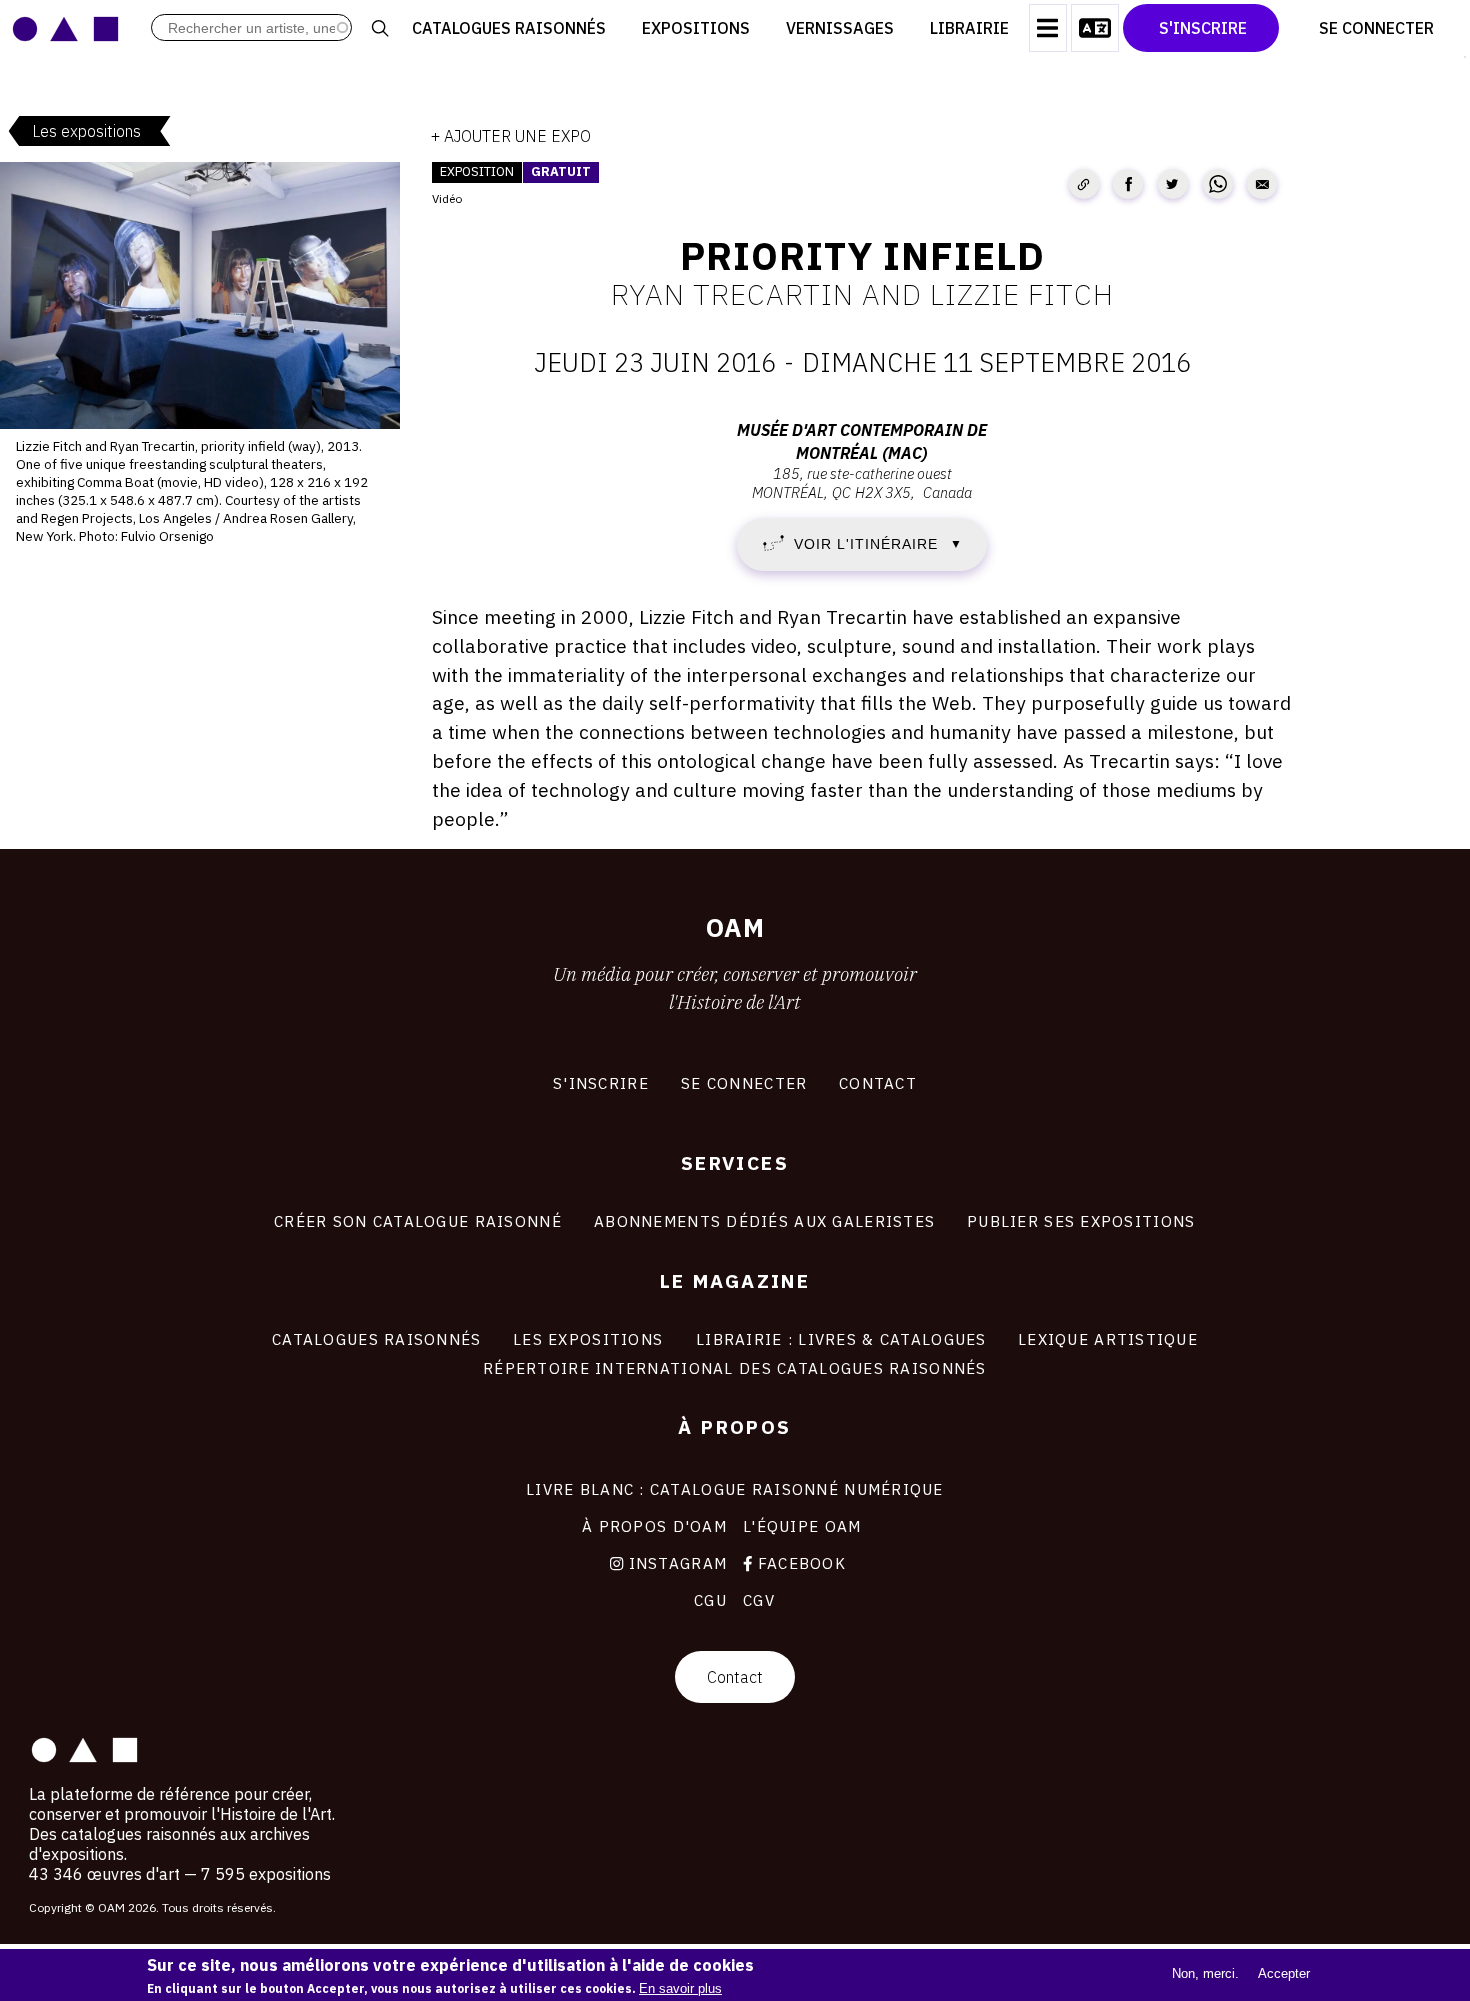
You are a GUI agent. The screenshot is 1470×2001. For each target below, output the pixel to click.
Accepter (1284, 1973)
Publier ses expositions (1081, 1221)
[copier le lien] (1084, 184)
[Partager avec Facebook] (1128, 184)
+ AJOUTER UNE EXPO (511, 136)
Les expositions (86, 131)
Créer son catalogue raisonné (418, 1221)
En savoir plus (680, 1988)
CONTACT (878, 1083)
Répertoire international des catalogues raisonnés (735, 1368)
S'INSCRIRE (601, 1083)
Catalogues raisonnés (509, 28)
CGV (759, 1600)
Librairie (969, 28)
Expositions (696, 28)
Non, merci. (1205, 1973)
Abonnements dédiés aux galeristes (764, 1221)
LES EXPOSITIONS (588, 1339)
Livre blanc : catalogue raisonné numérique (735, 1489)
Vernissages (840, 28)
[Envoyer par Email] (1262, 184)
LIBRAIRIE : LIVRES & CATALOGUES (841, 1339)
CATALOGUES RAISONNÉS (377, 1339)
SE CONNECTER (744, 1083)
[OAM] (65, 28)
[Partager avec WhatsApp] (1218, 184)
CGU (710, 1600)
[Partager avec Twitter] (1173, 184)
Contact (735, 1677)
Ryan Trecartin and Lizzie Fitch (862, 294)
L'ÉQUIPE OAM (802, 1526)
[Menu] (1048, 28)
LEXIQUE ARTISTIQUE (1108, 1339)
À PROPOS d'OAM (654, 1526)
